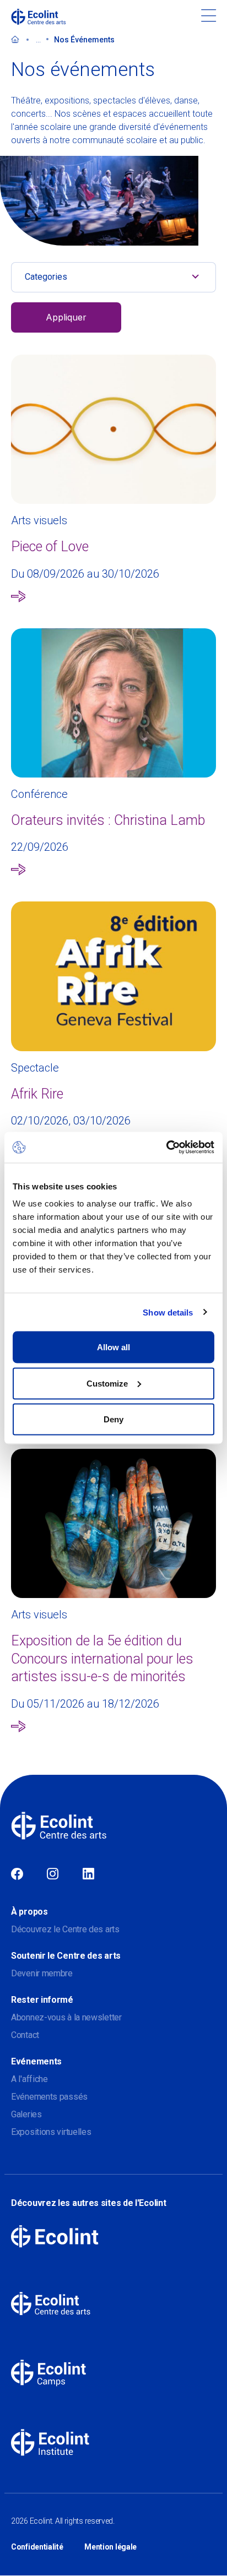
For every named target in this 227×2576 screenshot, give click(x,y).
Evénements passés (49, 2097)
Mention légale (110, 2547)
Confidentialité (37, 2547)
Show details (168, 1312)
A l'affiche (29, 2079)
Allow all (113, 1347)
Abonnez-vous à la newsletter (66, 2017)
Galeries (26, 2114)
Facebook (17, 1874)
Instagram (53, 1874)
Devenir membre (42, 1973)
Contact (25, 2035)
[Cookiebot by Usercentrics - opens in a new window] (166, 1148)
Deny (113, 1419)
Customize (107, 1383)
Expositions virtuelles (51, 2132)
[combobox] (113, 277)
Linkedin (88, 1874)
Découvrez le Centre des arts (65, 1929)
